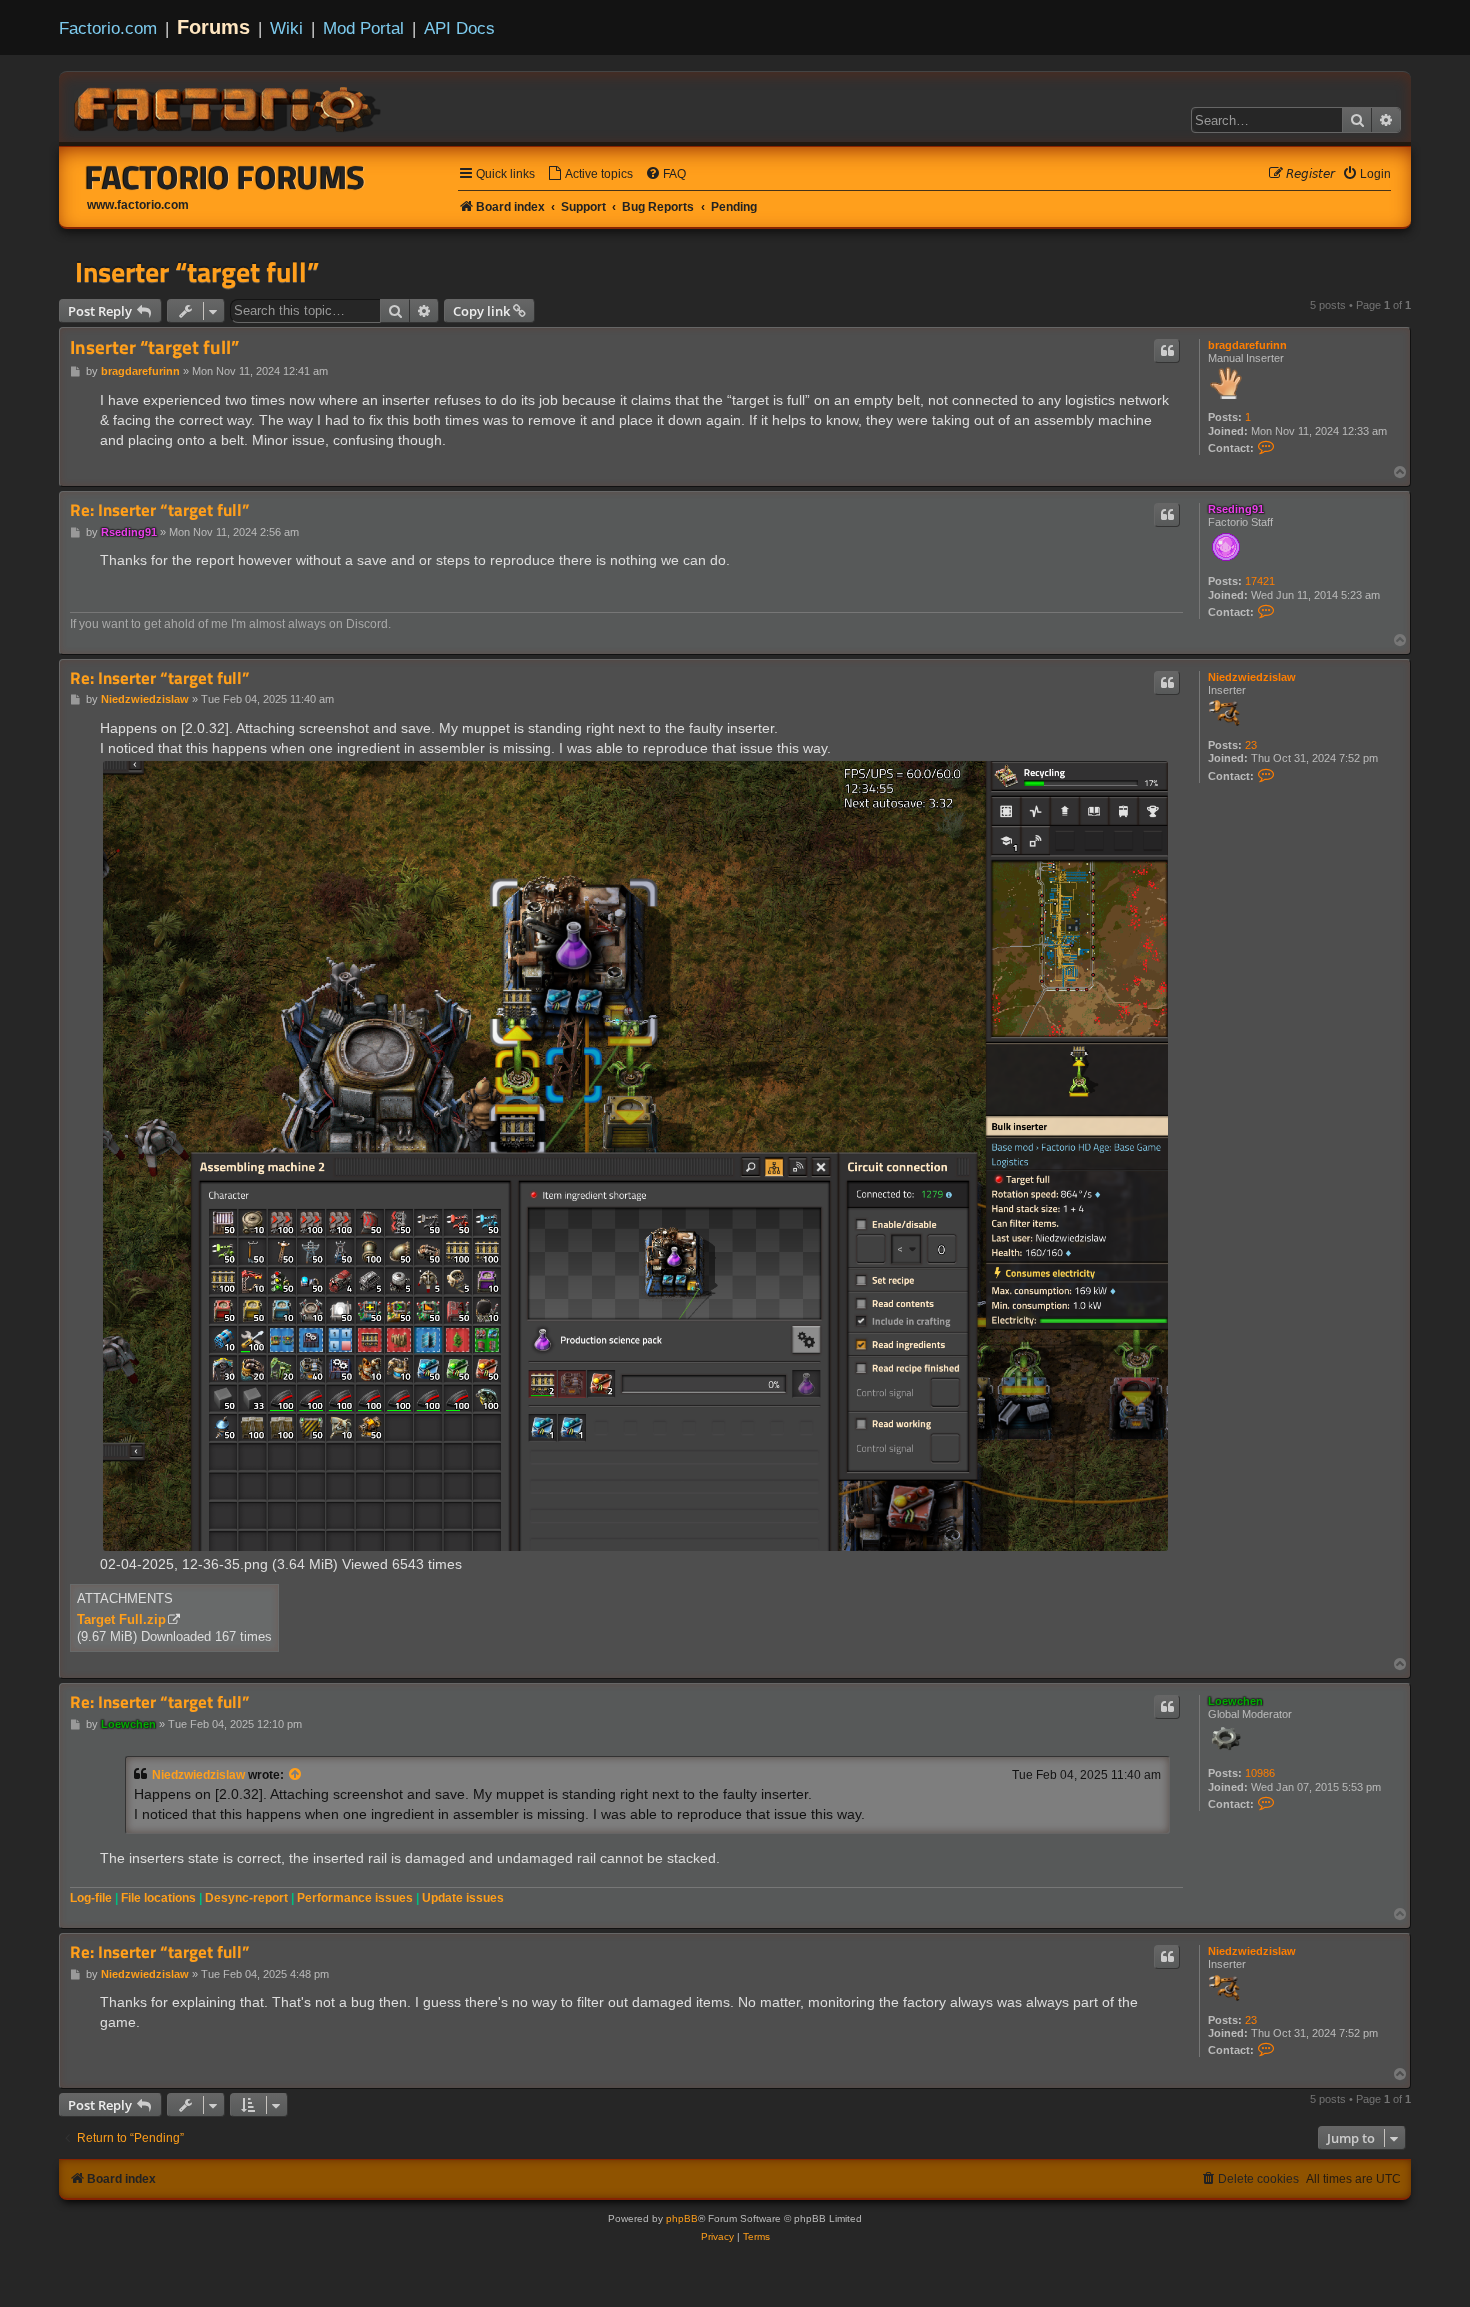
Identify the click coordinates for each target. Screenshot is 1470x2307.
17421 (1260, 581)
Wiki (286, 28)
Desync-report (246, 1898)
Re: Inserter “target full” (159, 510)
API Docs (459, 28)
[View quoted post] (296, 1775)
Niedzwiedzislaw (1252, 677)
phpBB (682, 2218)
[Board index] (229, 106)
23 (1251, 745)
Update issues (463, 1898)
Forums (213, 27)
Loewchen (1235, 1701)
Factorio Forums (225, 177)
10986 (1260, 1773)
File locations (158, 1898)
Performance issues (355, 1898)
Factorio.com (108, 28)
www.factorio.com (138, 205)
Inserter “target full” (197, 272)
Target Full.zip (121, 1619)
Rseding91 (1236, 509)
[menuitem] (590, 174)
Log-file (91, 1898)
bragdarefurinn (1247, 345)
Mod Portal (363, 28)
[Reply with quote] (1167, 351)
